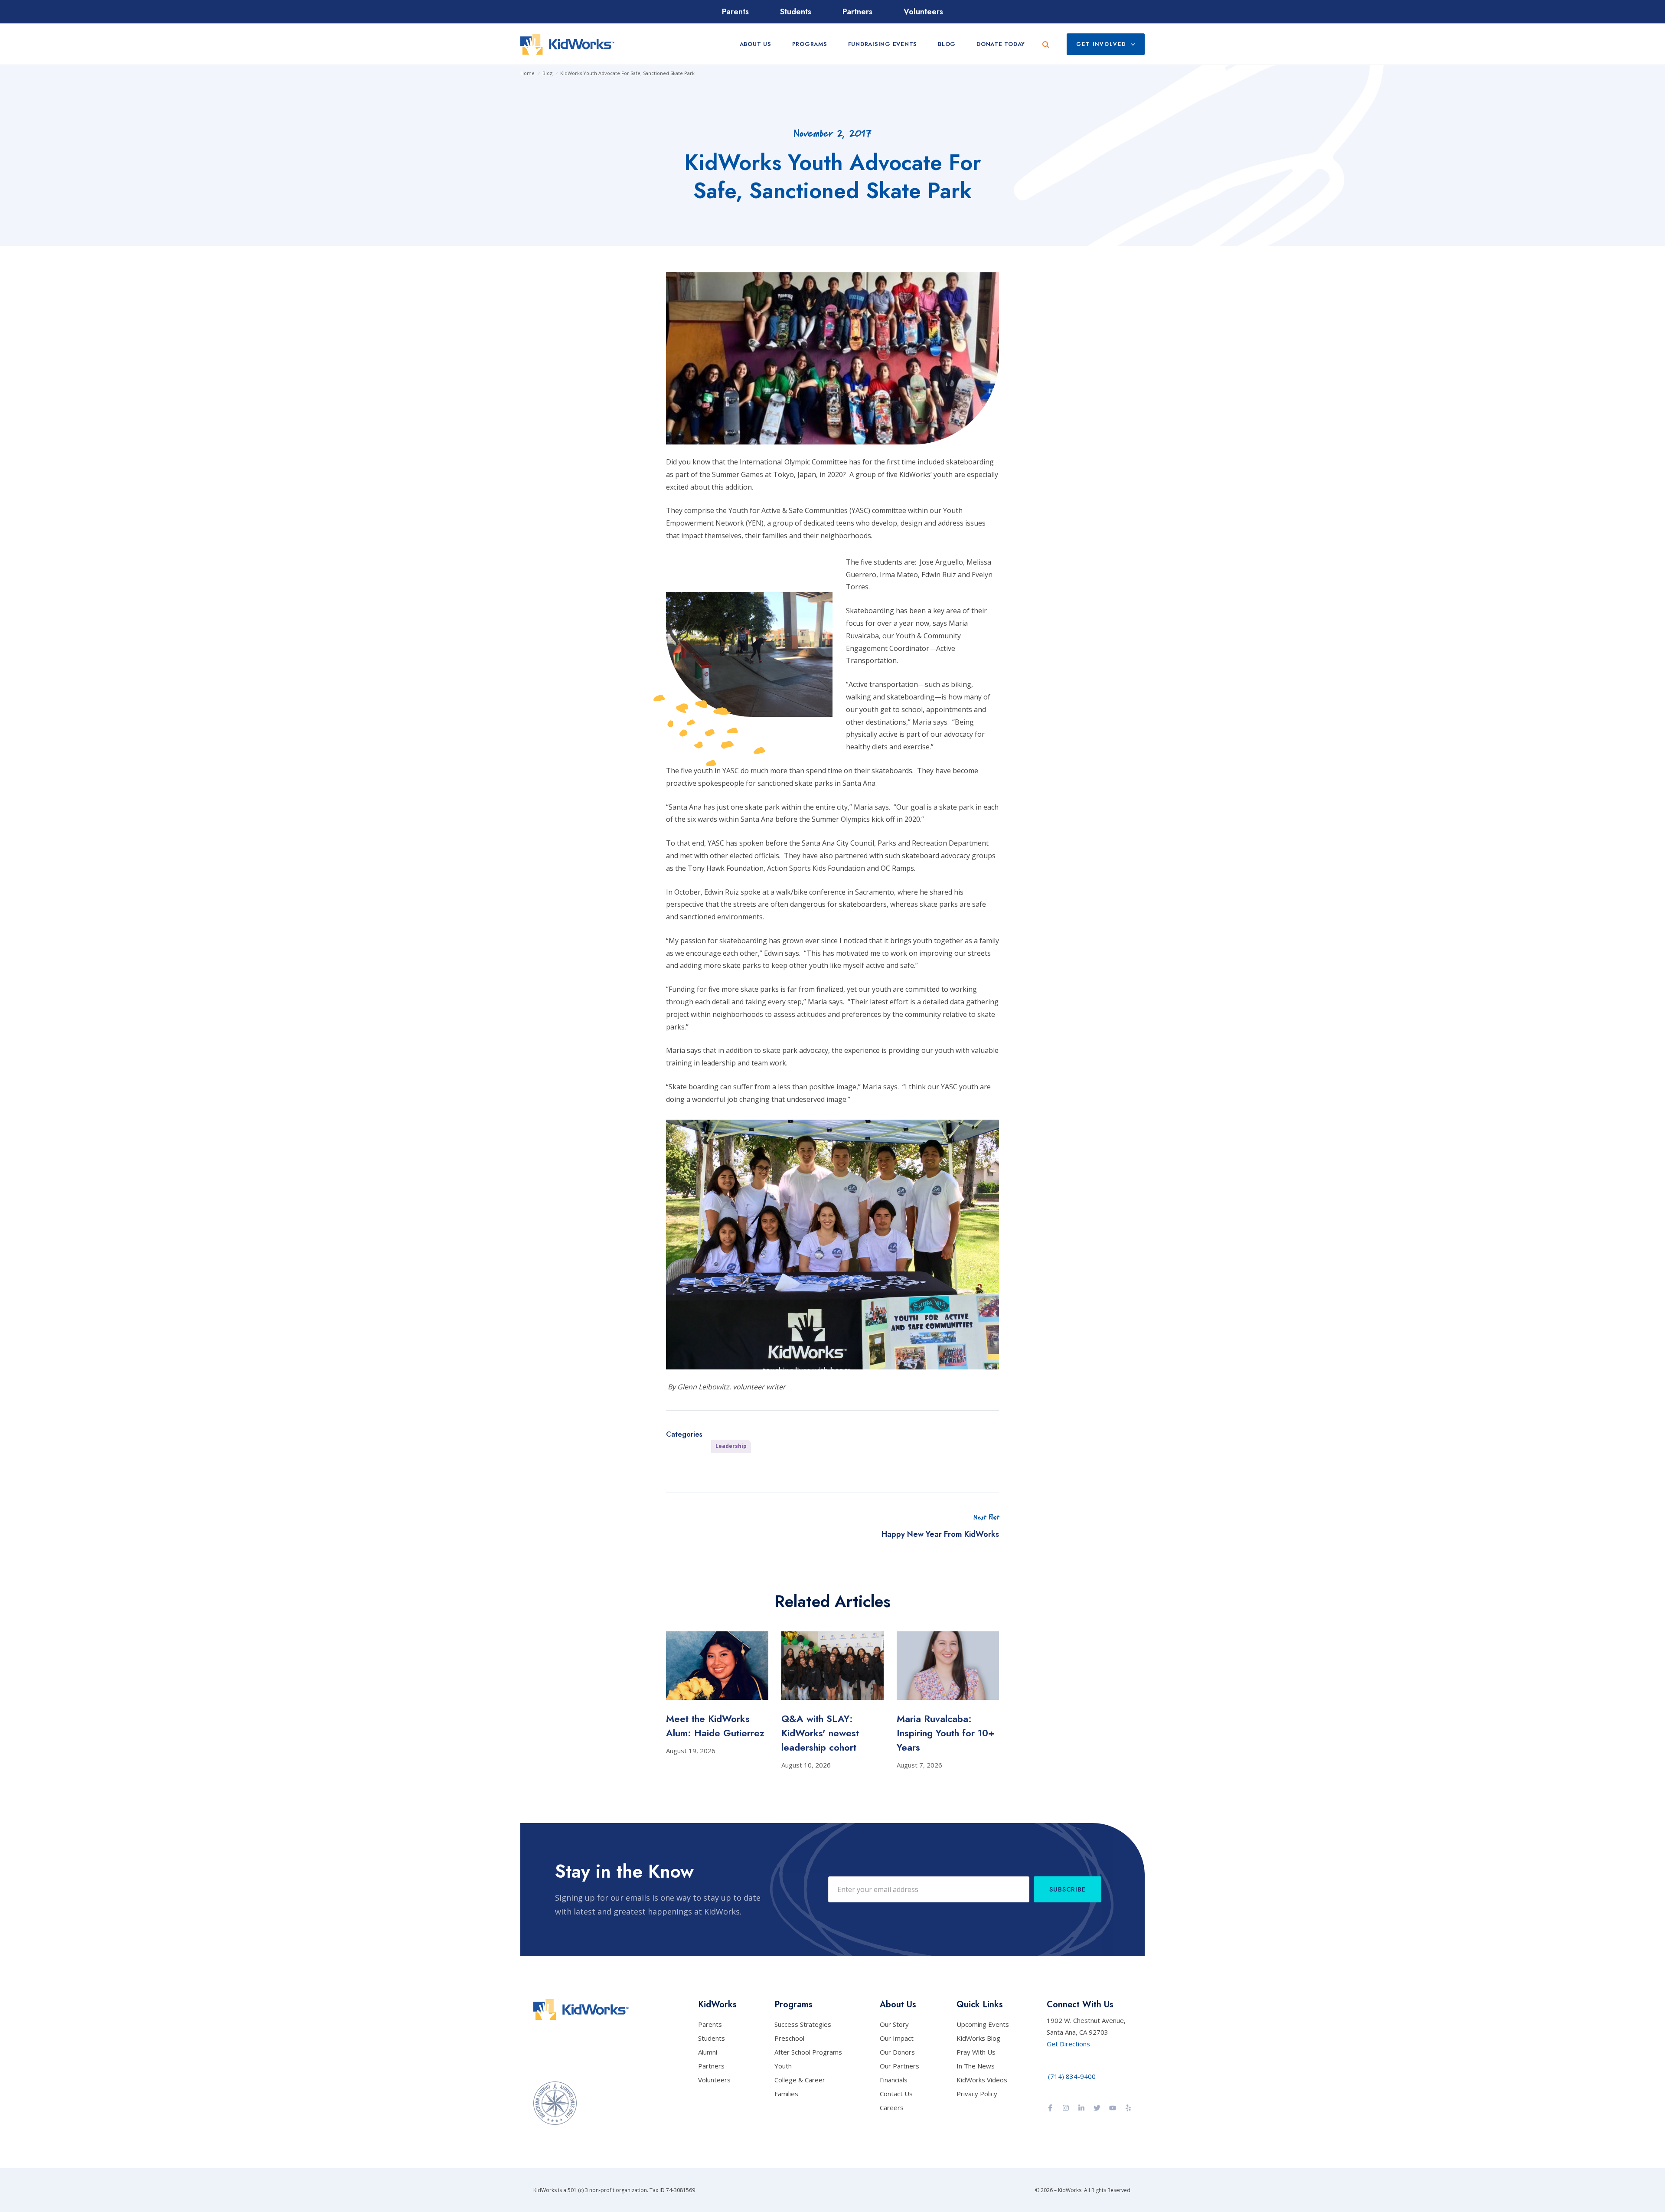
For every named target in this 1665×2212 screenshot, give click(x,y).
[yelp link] (1128, 2109)
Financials (894, 2080)
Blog (547, 73)
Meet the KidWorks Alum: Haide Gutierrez (715, 1726)
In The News (976, 2066)
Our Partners (899, 2066)
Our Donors (897, 2052)
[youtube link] (1113, 2109)
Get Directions (1068, 2044)
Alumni (708, 2052)
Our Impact (897, 2038)
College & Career (800, 2080)
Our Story (894, 2024)
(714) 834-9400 (1072, 2076)
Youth (783, 2066)
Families (786, 2094)
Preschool (789, 2038)
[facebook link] (1050, 2109)
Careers (892, 2107)
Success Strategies (803, 2024)
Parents (735, 12)
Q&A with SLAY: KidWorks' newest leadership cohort (820, 1733)
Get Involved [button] (1101, 44)
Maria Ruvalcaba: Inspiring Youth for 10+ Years (946, 1733)
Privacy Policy (977, 2094)
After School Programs (808, 2052)
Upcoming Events (983, 2024)
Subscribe (1068, 1889)
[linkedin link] (1081, 2109)
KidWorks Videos (982, 2080)
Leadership (731, 1446)
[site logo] (567, 44)
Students (796, 12)
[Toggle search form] (1046, 44)
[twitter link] (1097, 2109)
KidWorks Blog (978, 2038)
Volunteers (923, 12)
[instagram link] (1066, 2109)
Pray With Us (976, 2052)
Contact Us (896, 2094)
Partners (857, 12)
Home (527, 73)
